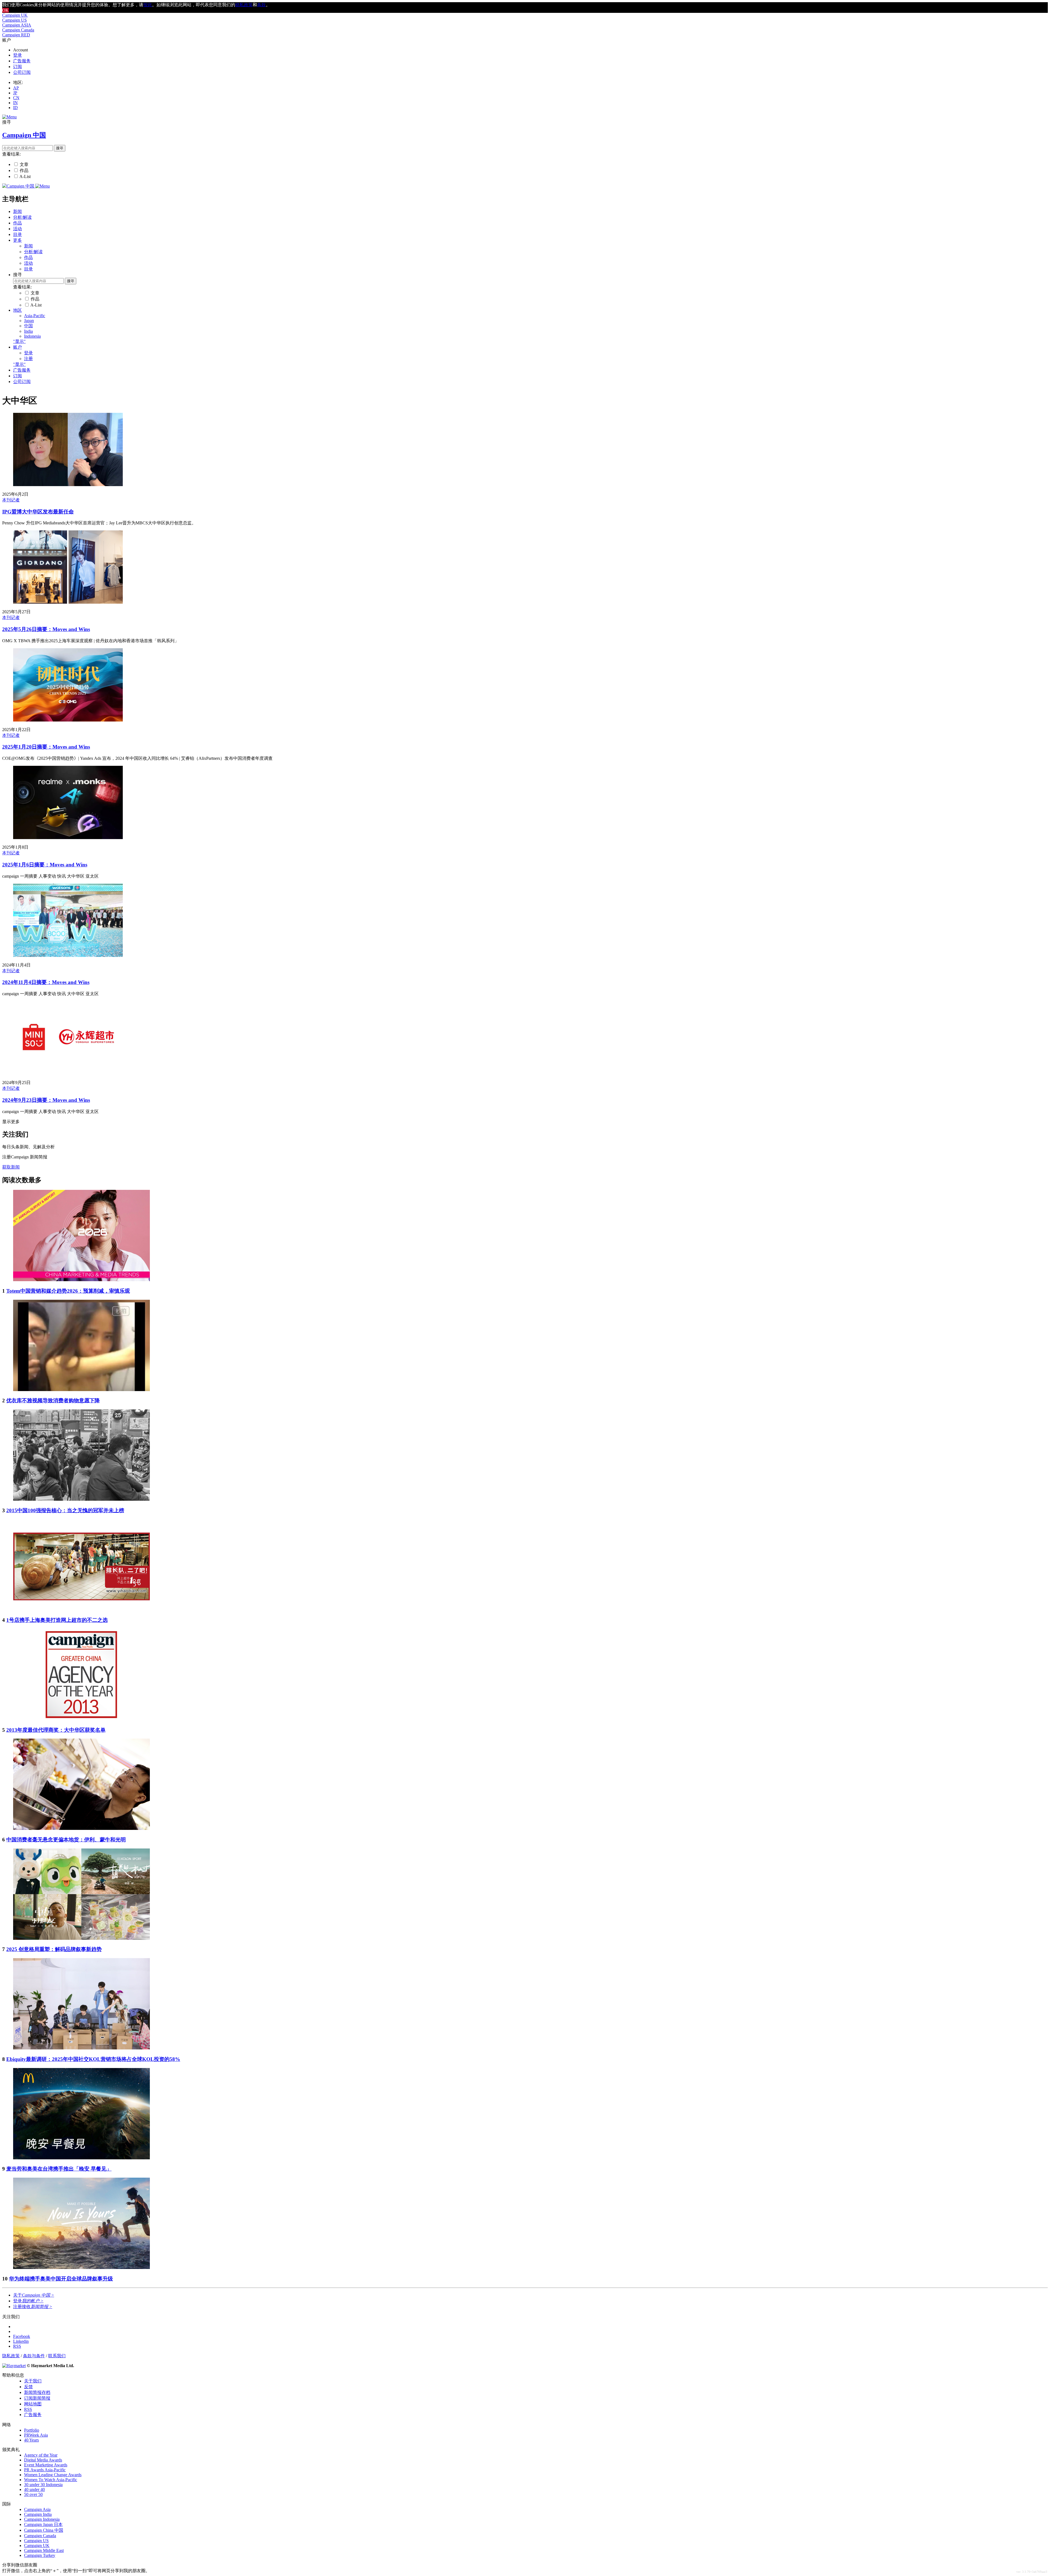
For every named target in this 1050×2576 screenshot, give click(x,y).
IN (15, 103)
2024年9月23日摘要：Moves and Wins (46, 1100)
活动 (17, 229)
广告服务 (22, 61)
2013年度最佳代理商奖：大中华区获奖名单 (56, 1730)
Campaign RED (16, 35)
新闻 (17, 211)
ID (15, 108)
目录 (17, 234)
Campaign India (38, 2514)
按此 (148, 5)
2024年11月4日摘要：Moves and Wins (46, 982)
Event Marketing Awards (46, 2465)
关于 (34, 2295)
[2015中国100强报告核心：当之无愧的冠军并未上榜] (81, 1499)
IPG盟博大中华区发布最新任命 (38, 512)
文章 (24, 164)
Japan (29, 321)
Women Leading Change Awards (53, 2475)
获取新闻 (11, 1167)
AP (16, 88)
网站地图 (33, 2404)
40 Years (31, 2440)
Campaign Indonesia (42, 2519)
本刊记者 (11, 500)
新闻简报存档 (37, 2392)
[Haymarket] (14, 2366)
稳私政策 (244, 5)
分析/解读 (22, 217)
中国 (28, 326)
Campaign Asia (37, 2509)
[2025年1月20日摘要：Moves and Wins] (68, 720)
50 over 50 (33, 2494)
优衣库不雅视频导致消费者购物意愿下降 (53, 1401)
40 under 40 (34, 2489)
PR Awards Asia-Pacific (45, 2470)
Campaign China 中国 (44, 2530)
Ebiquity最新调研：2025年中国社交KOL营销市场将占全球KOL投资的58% (93, 2059)
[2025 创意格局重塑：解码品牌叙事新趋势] (81, 1938)
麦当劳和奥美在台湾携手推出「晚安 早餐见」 (59, 2169)
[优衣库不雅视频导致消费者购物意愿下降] (81, 1390)
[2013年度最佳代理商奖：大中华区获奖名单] (81, 1719)
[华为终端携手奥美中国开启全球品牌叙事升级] (81, 2267)
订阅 (17, 67)
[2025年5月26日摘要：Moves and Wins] (68, 602)
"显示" (19, 341)
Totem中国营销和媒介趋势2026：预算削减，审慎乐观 (68, 1291)
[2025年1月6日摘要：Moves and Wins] (68, 838)
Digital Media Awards (43, 2460)
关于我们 (33, 2381)
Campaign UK (15, 15)
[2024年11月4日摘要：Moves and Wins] (68, 955)
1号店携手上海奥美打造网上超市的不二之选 (57, 1620)
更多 (17, 240)
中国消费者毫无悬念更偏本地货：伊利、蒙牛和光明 (66, 1840)
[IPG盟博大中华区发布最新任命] (68, 485)
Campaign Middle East (44, 2550)
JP (15, 93)
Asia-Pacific (35, 316)
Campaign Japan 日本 (43, 2524)
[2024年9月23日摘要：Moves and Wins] (68, 1073)
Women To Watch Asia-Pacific (51, 2480)
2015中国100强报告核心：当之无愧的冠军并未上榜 (65, 1510)
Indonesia (32, 336)
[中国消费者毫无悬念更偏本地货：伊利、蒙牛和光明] (81, 1828)
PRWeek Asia (36, 2435)
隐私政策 (11, 2356)
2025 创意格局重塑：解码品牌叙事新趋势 (54, 1949)
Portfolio (32, 2430)
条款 (261, 5)
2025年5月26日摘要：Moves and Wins (46, 629)
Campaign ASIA (17, 25)
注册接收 (33, 2307)
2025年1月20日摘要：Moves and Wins (46, 747)
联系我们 (57, 2356)
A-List (25, 176)
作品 (24, 170)
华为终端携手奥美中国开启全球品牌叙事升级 (61, 2279)
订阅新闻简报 (37, 2398)
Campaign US (14, 20)
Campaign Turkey (40, 2555)
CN (16, 98)
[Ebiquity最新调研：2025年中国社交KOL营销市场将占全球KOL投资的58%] (81, 2048)
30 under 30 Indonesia (43, 2485)
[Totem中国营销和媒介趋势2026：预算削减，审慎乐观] (81, 1280)
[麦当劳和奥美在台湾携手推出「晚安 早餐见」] (81, 2158)
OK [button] (5, 10)
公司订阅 (22, 72)
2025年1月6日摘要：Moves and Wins (45, 865)
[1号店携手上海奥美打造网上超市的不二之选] (81, 1609)
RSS (28, 2409)
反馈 (28, 2387)
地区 (17, 310)
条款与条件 (34, 2356)
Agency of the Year (41, 2455)
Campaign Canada (18, 30)
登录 (17, 55)
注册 (28, 359)
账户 (17, 347)
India (28, 331)
